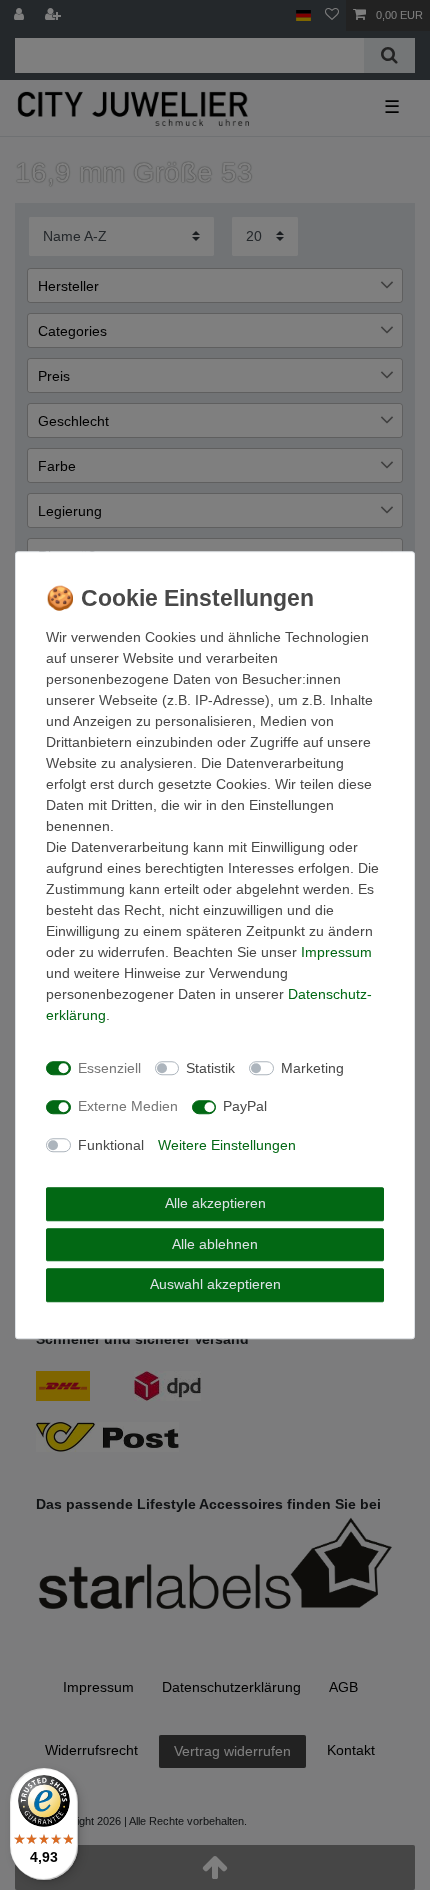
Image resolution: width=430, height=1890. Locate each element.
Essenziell (109, 1068)
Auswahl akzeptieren (215, 1284)
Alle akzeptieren (215, 1203)
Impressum (336, 952)
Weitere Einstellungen (227, 1145)
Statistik (210, 1068)
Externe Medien (128, 1106)
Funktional (111, 1145)
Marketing (312, 1068)
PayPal (245, 1106)
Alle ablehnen (215, 1244)
